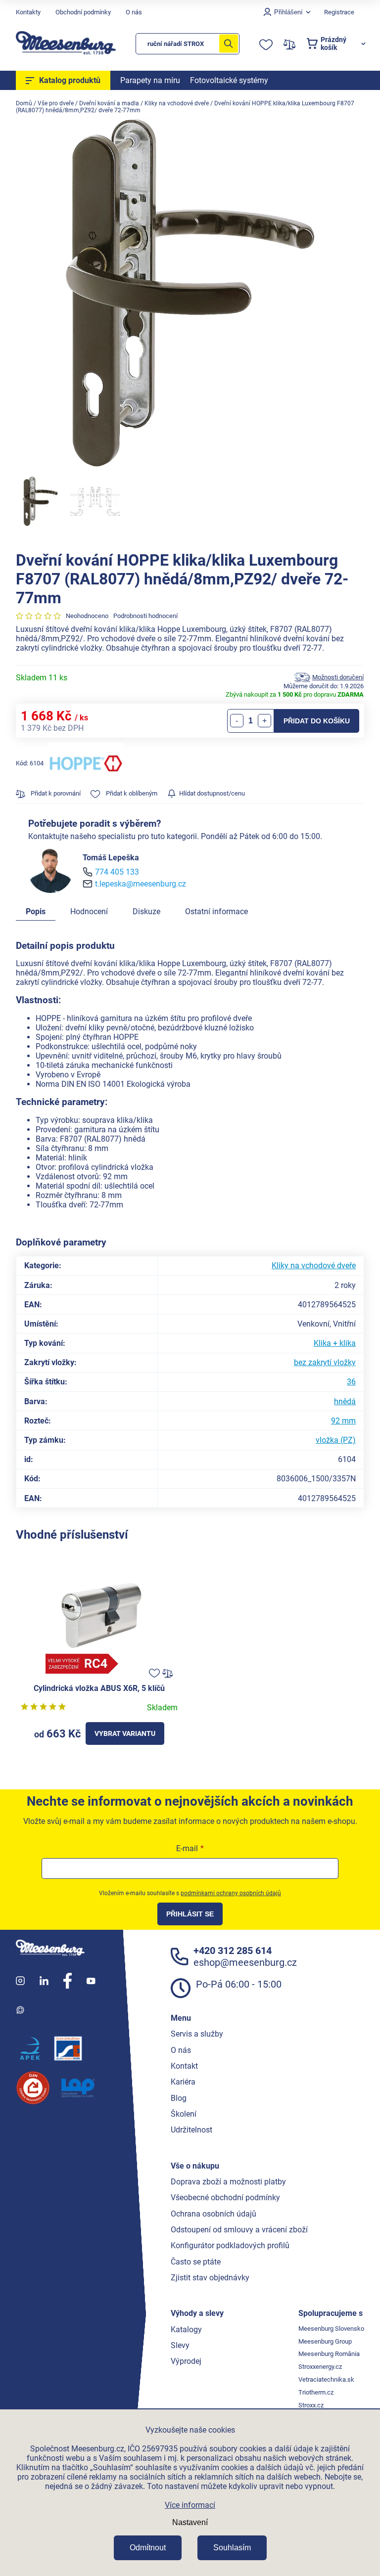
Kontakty (28, 12)
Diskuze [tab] (146, 911)
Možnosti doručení (338, 677)
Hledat (229, 44)
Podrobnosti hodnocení (145, 616)
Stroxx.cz (311, 2405)
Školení (184, 2114)
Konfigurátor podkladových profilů (230, 2245)
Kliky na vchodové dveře (314, 1266)
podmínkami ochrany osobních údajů (231, 1893)
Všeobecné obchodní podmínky (225, 2198)
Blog (179, 2098)
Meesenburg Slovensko (331, 2329)
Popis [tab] (36, 911)
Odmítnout (148, 2548)
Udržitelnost (191, 2130)
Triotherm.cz (316, 2392)
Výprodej (186, 2361)
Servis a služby (197, 2034)
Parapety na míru (150, 80)
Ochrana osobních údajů (214, 2214)
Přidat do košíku (317, 721)
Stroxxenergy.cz (320, 2367)
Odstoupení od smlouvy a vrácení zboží (239, 2230)
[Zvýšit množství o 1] (264, 721)
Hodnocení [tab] (89, 911)
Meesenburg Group (325, 2341)
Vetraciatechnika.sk (326, 2379)
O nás (134, 12)
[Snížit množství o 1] (237, 721)
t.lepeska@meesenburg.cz (141, 884)
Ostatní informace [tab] (216, 911)
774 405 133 (117, 872)
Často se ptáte (196, 2262)
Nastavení (190, 2522)
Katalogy (186, 2330)
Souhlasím (232, 2548)
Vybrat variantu (125, 1733)
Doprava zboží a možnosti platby (228, 2182)
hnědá (345, 1401)
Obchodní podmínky (83, 12)
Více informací (190, 2505)
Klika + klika (335, 1343)
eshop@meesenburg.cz (245, 1962)
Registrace (339, 12)
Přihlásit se (190, 1914)
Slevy (180, 2345)
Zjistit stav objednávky (210, 2278)
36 (351, 1382)
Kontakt (184, 2066)
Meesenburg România (329, 2354)
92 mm (343, 1421)
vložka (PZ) (336, 1440)
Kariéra (183, 2082)
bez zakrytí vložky (325, 1362)
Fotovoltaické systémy (229, 80)
